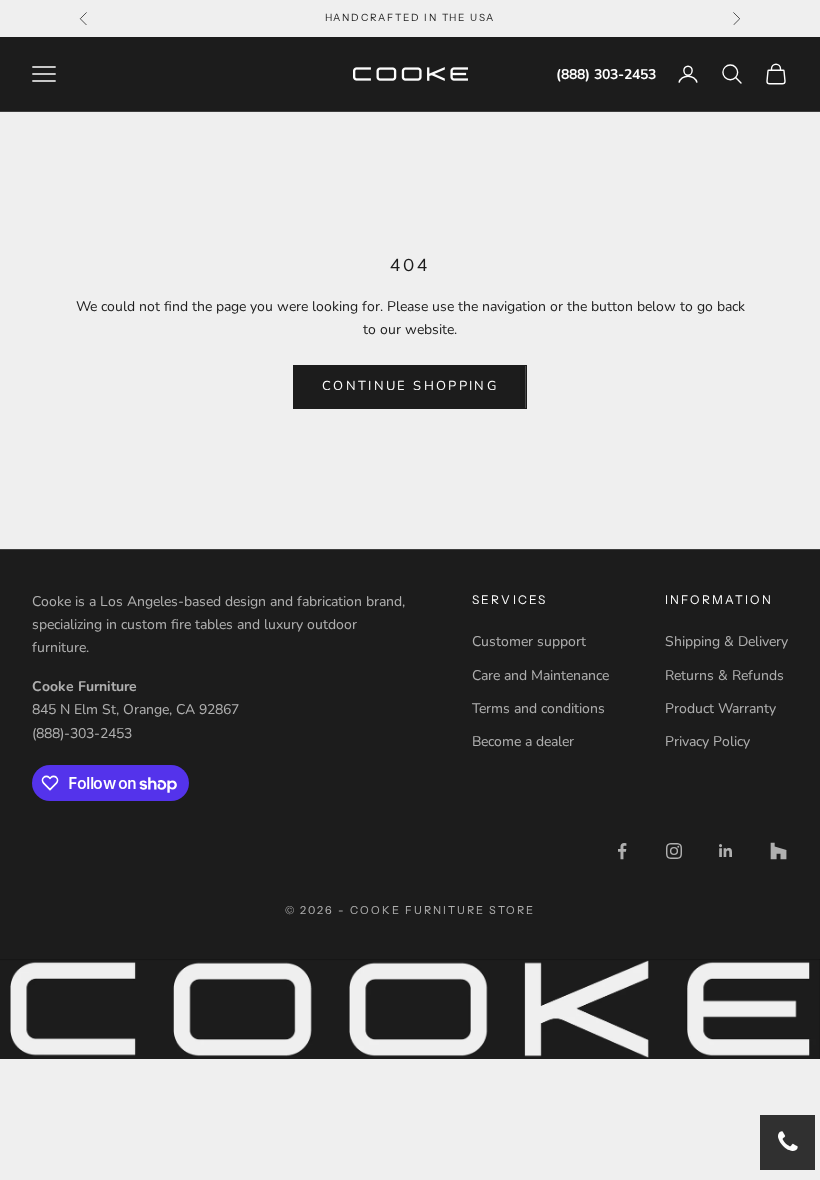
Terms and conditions (538, 708)
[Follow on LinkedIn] (726, 851)
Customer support (529, 641)
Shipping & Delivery (726, 641)
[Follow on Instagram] (674, 851)
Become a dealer (523, 741)
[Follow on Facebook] (622, 851)
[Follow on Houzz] (778, 851)
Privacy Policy (707, 741)
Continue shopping (410, 386)
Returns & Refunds (724, 675)
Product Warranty (720, 708)
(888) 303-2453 (606, 74)
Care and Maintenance (540, 675)
